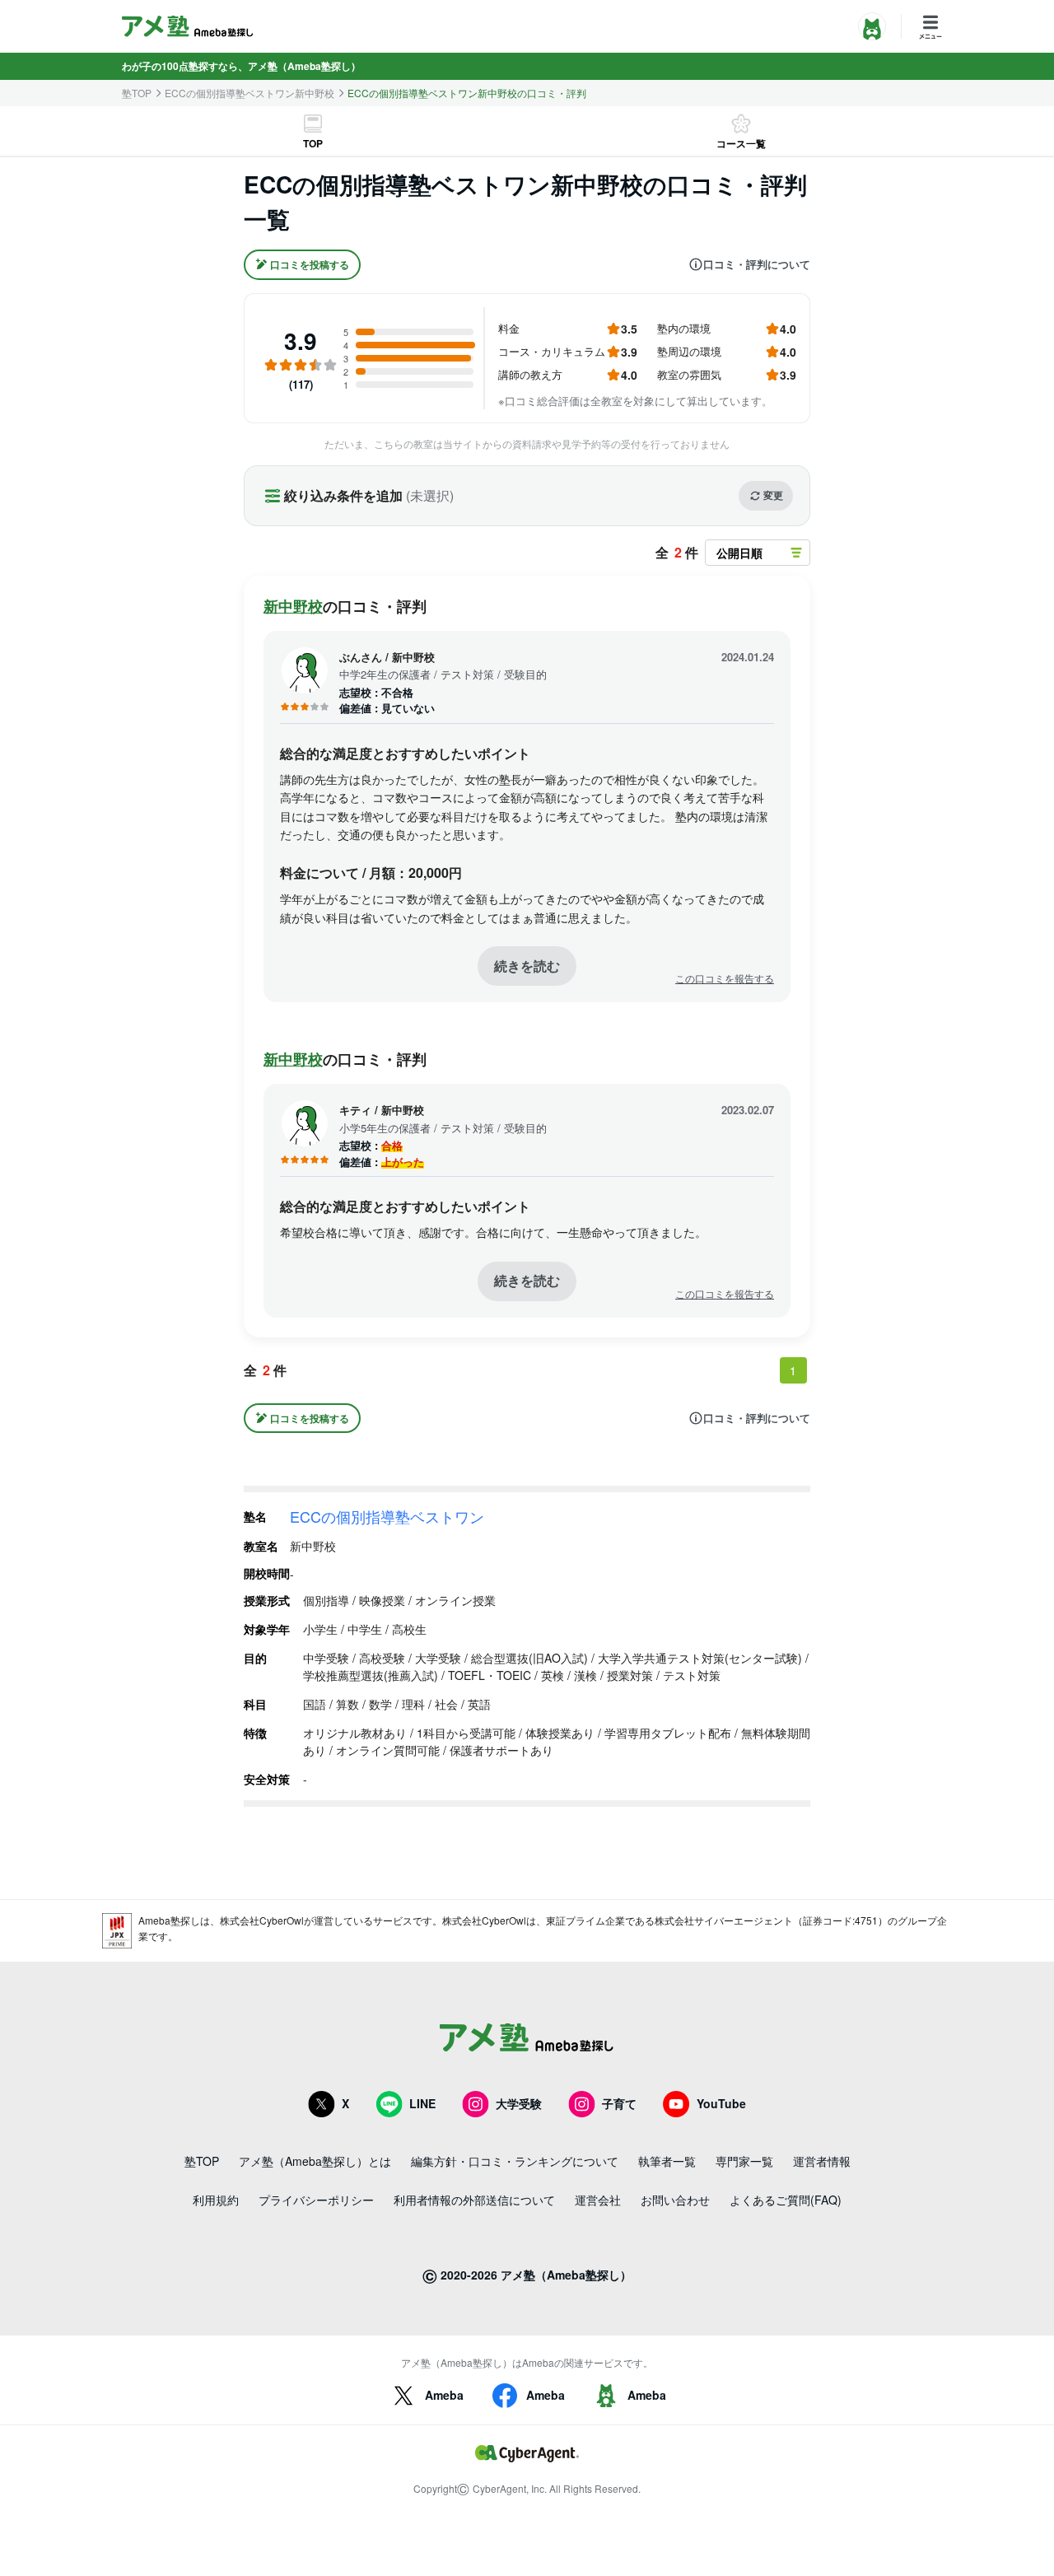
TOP (313, 143)
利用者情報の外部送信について (474, 2200)
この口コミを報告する (725, 978)
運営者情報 (822, 2161)
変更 (773, 495)
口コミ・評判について (757, 264)
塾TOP (137, 93)
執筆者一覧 (667, 2161)
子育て (619, 2103)
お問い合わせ (675, 2200)
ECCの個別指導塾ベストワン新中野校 (250, 93)
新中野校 (293, 606)
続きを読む (527, 966)
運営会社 (598, 2200)
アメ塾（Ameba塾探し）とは (315, 2161)
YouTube (721, 2103)
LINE (422, 2103)
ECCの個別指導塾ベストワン (387, 1516)
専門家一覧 (744, 2161)
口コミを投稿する (310, 264)
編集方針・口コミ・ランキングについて (515, 2161)
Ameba (444, 2395)
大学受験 (519, 2103)
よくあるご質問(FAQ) (786, 2200)
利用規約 (216, 2200)
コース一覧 (741, 143)
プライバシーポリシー (316, 2200)
